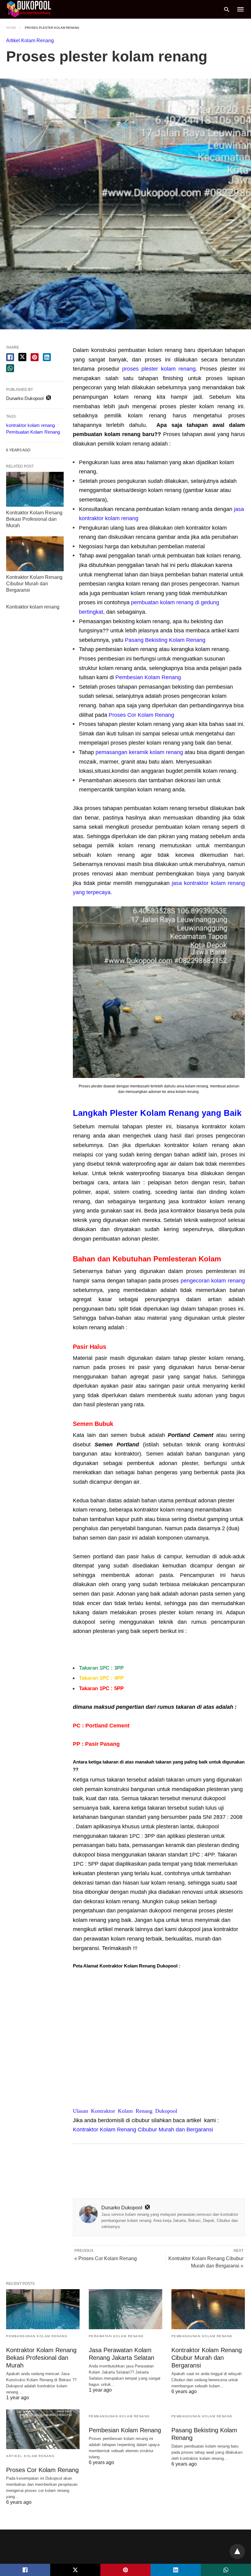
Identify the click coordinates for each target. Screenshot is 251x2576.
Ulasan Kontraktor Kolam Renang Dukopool (125, 2110)
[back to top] (237, 2552)
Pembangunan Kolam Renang (37, 2336)
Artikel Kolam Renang (30, 41)
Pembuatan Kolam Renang (33, 432)
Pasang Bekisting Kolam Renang (165, 640)
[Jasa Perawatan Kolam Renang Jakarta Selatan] (125, 2309)
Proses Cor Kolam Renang (141, 715)
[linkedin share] (47, 357)
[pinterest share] (35, 357)
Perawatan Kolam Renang (116, 2336)
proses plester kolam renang (159, 369)
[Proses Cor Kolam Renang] (43, 2429)
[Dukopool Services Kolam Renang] (29, 9)
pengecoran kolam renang (213, 1281)
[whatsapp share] (10, 368)
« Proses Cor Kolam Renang (106, 2258)
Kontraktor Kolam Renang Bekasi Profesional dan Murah (34, 519)
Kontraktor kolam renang (33, 607)
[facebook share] (10, 357)
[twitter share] (22, 357)
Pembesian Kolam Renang (148, 677)
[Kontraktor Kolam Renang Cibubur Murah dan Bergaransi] (35, 554)
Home (11, 28)
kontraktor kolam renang (30, 425)
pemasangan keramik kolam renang (139, 752)
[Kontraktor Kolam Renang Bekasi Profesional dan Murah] (35, 489)
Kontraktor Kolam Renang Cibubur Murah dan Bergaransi (143, 2130)
